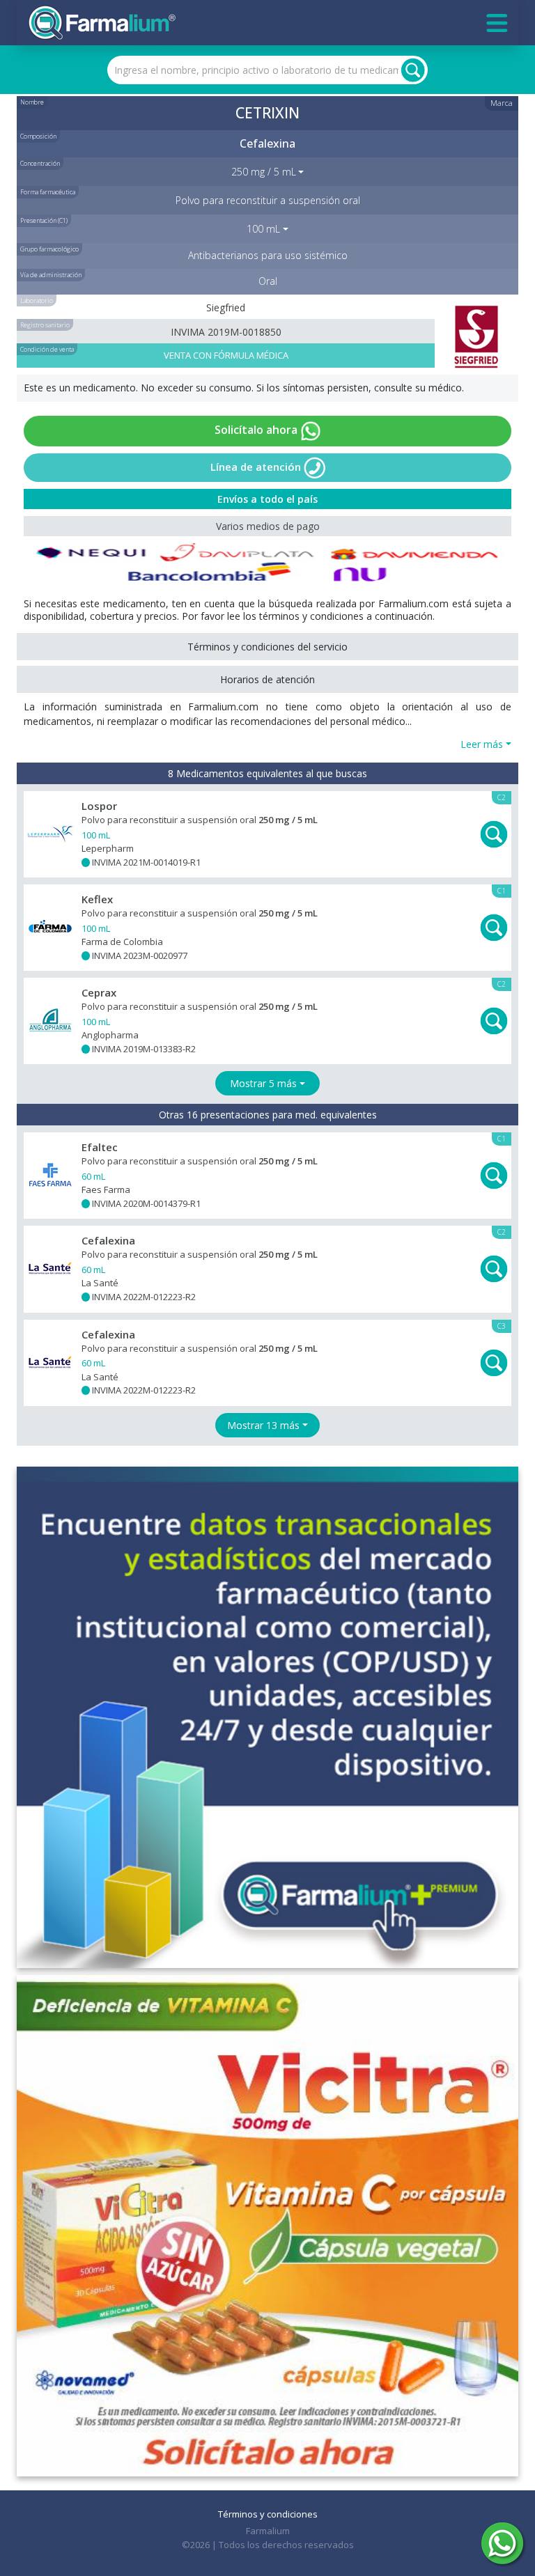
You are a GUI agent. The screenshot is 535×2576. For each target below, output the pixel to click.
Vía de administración (51, 275)
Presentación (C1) (44, 220)
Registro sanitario (45, 325)
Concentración (40, 163)
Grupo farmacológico (49, 249)
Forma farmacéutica (48, 192)
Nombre (32, 102)
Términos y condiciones (268, 2514)
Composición (38, 136)
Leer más (482, 744)
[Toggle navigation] (497, 23)
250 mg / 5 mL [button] (264, 172)
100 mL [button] (263, 229)
